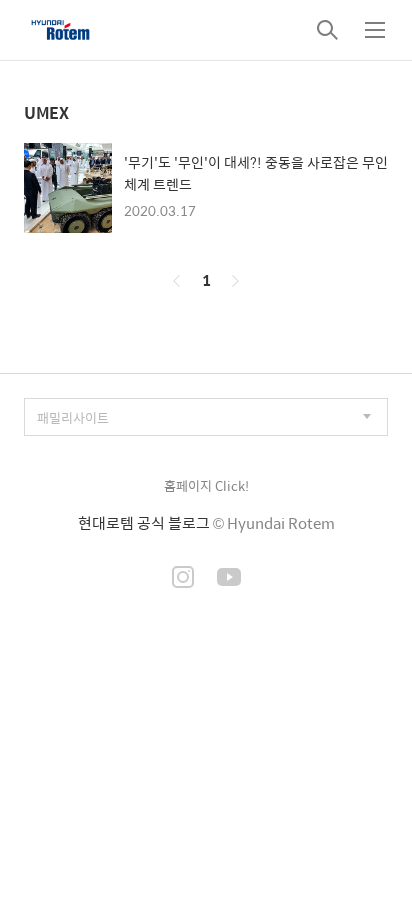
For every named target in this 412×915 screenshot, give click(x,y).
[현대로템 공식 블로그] (60, 30)
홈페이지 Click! (206, 485)
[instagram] (183, 579)
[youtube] (229, 579)
